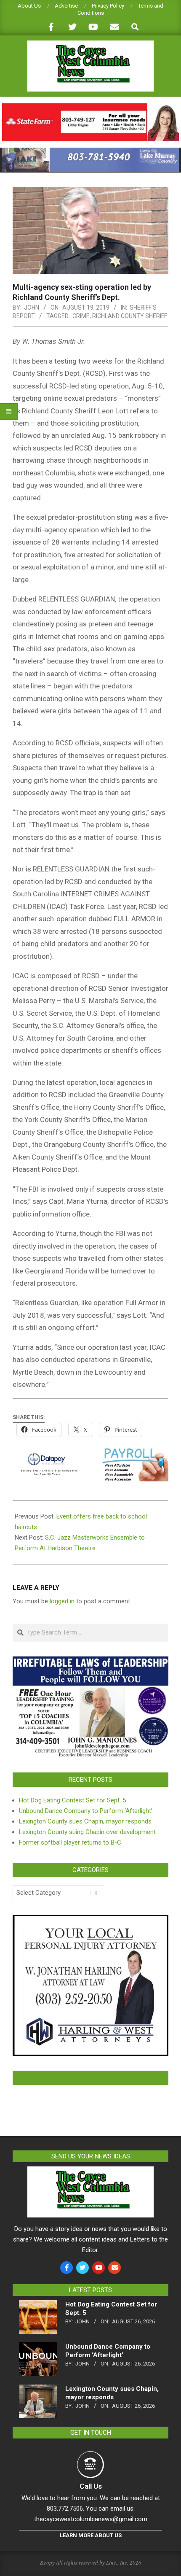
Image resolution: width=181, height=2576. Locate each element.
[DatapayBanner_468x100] (90, 1454)
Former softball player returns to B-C (70, 1842)
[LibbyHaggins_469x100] (90, 107)
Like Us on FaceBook (90, 2078)
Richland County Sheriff (130, 316)
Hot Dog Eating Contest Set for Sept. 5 (72, 1800)
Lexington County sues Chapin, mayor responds (85, 1821)
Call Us (91, 2486)
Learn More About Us (91, 2535)
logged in (62, 1601)
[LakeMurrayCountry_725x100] (90, 151)
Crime (81, 316)
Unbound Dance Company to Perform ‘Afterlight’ (86, 1811)
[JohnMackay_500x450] (90, 1920)
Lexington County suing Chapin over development (87, 1832)
